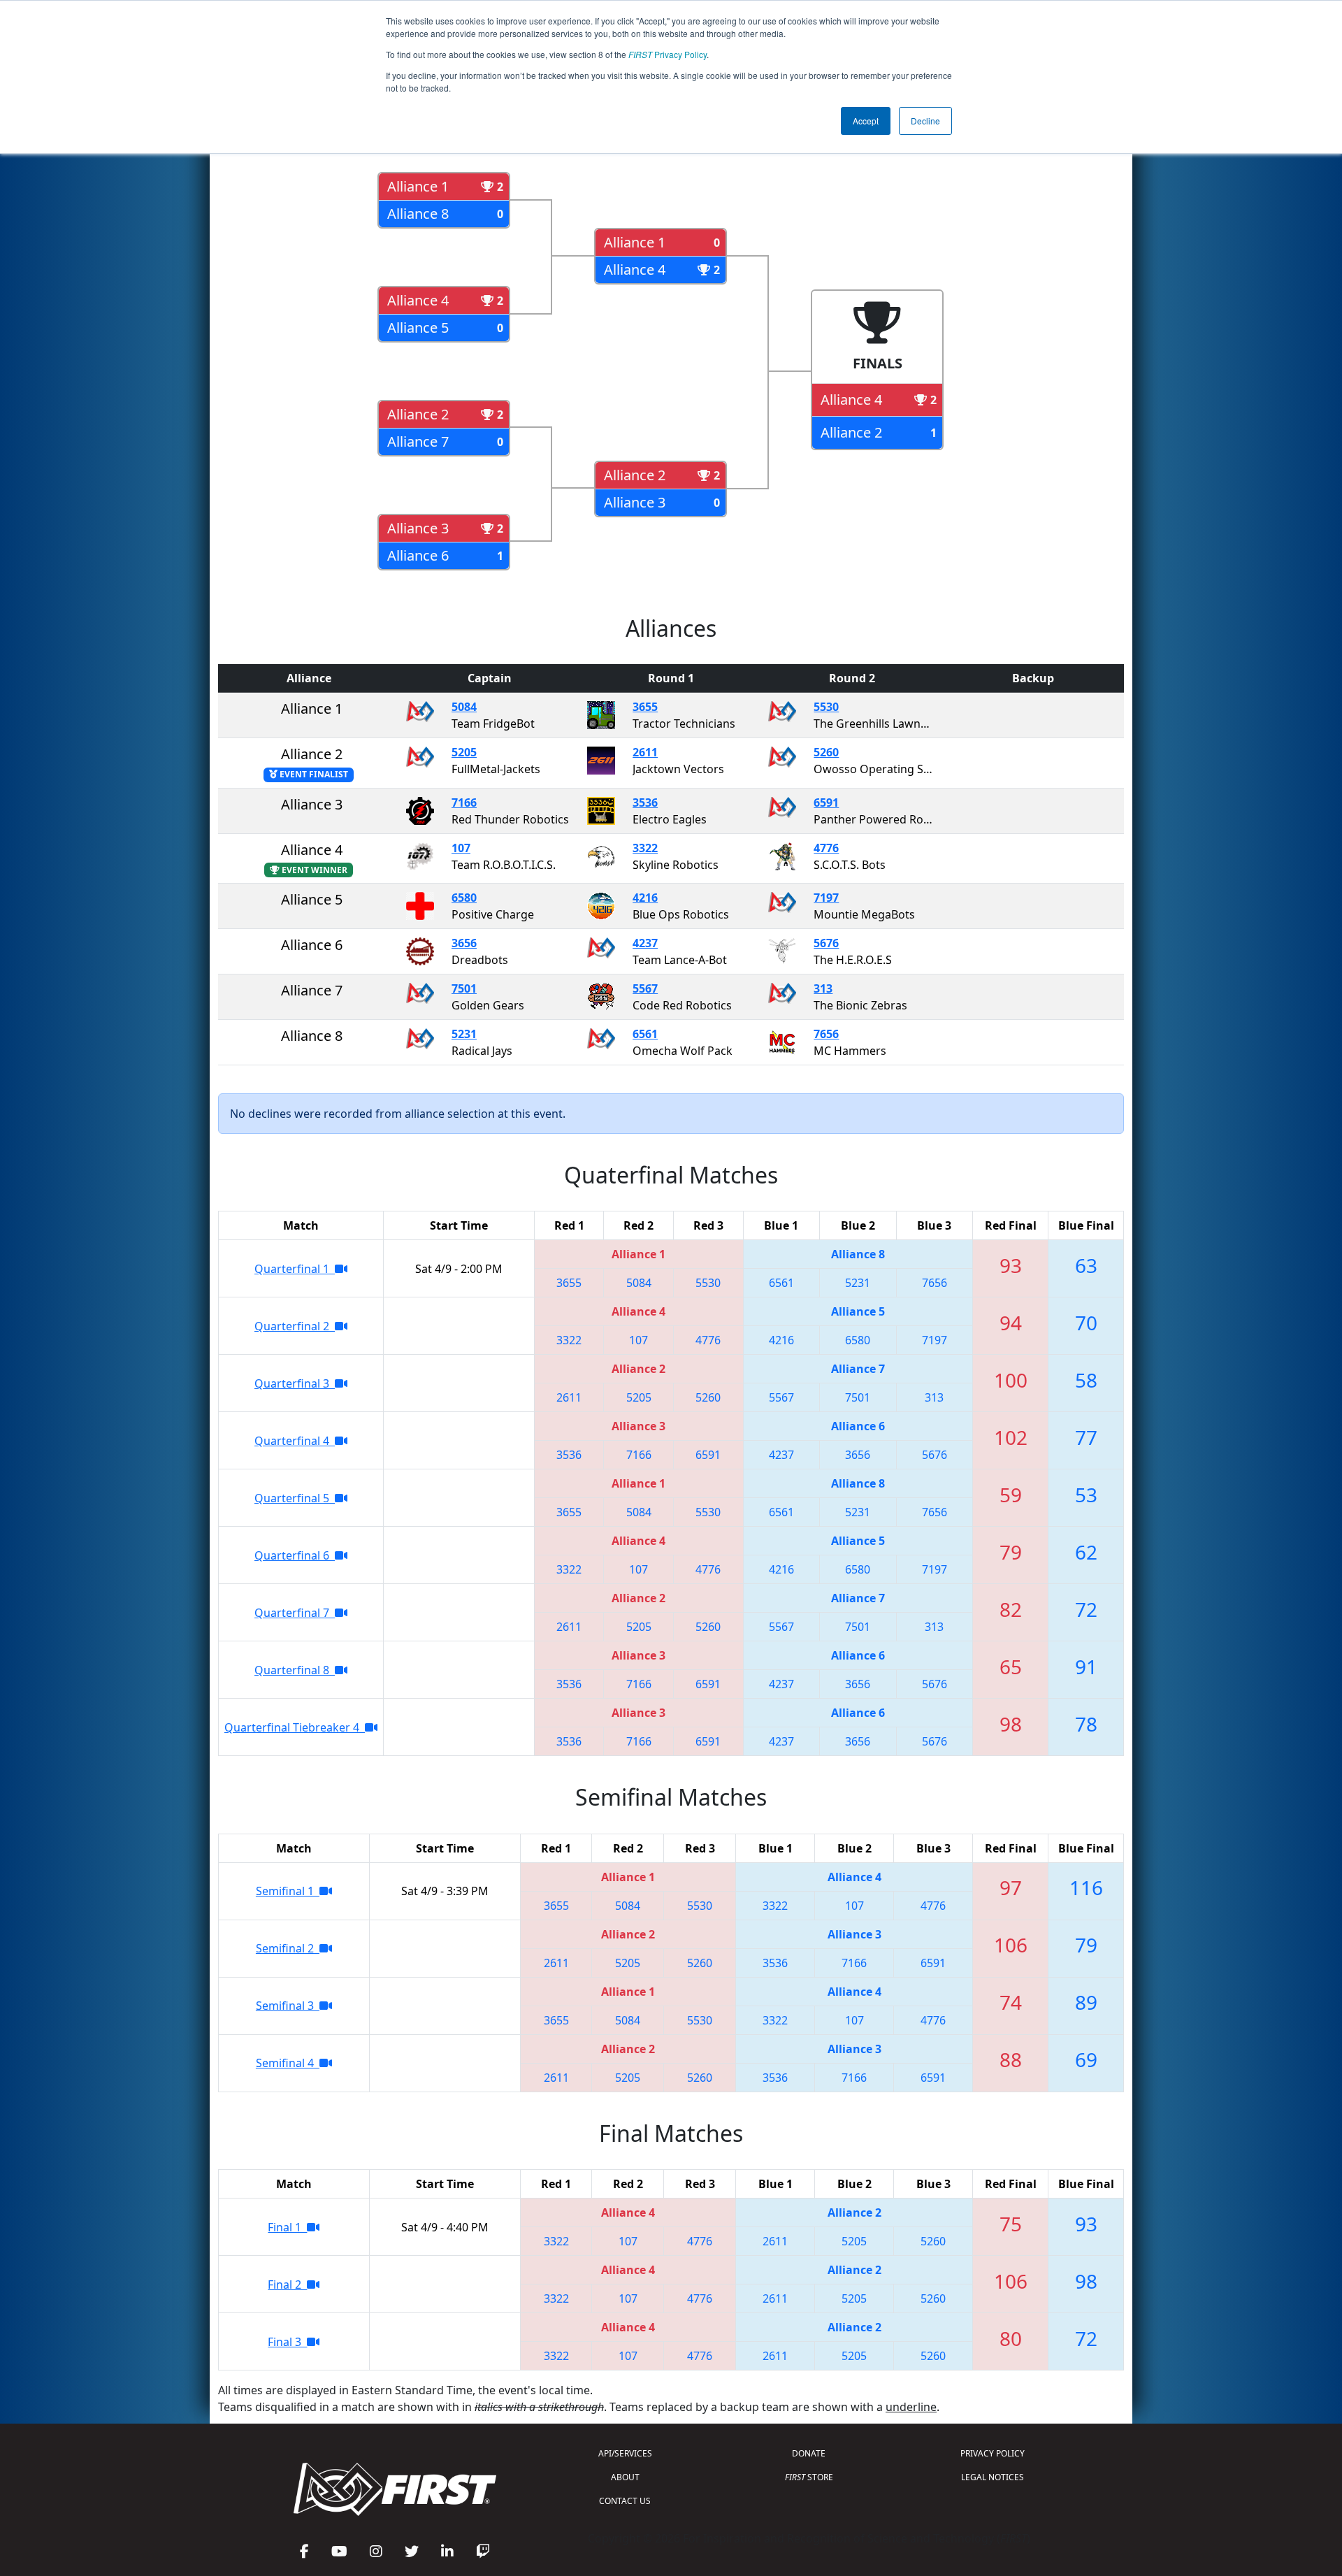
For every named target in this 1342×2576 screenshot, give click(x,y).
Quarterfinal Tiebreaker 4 (295, 1727)
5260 (826, 752)
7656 (826, 1034)
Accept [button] (866, 121)
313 (823, 988)
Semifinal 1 (288, 1891)
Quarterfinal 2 (295, 1326)
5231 (464, 1034)
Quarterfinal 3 (295, 1383)
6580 (464, 898)
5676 (826, 943)
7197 (826, 898)
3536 (645, 803)
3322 (645, 848)
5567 (645, 988)
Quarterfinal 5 (295, 1498)
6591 (826, 803)
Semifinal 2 (288, 1948)
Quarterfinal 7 (295, 1613)
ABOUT (625, 2477)
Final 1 (287, 2227)
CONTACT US (625, 2501)
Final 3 (287, 2342)
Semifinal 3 (288, 2006)
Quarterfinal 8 (295, 1670)
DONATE (809, 2453)
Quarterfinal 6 (295, 1555)
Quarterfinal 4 (295, 1441)
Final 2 (287, 2284)
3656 (464, 943)
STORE (809, 2477)
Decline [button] (925, 121)
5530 (826, 707)
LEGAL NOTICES (993, 2477)
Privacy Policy (668, 54)
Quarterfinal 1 (295, 1269)
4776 (826, 848)
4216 (645, 898)
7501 (464, 988)
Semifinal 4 (288, 2063)
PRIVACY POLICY (993, 2453)
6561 (645, 1034)
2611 (645, 752)
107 (461, 848)
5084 (464, 707)
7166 (464, 803)
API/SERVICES (625, 2453)
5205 (464, 752)
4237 (645, 943)
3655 (645, 707)
